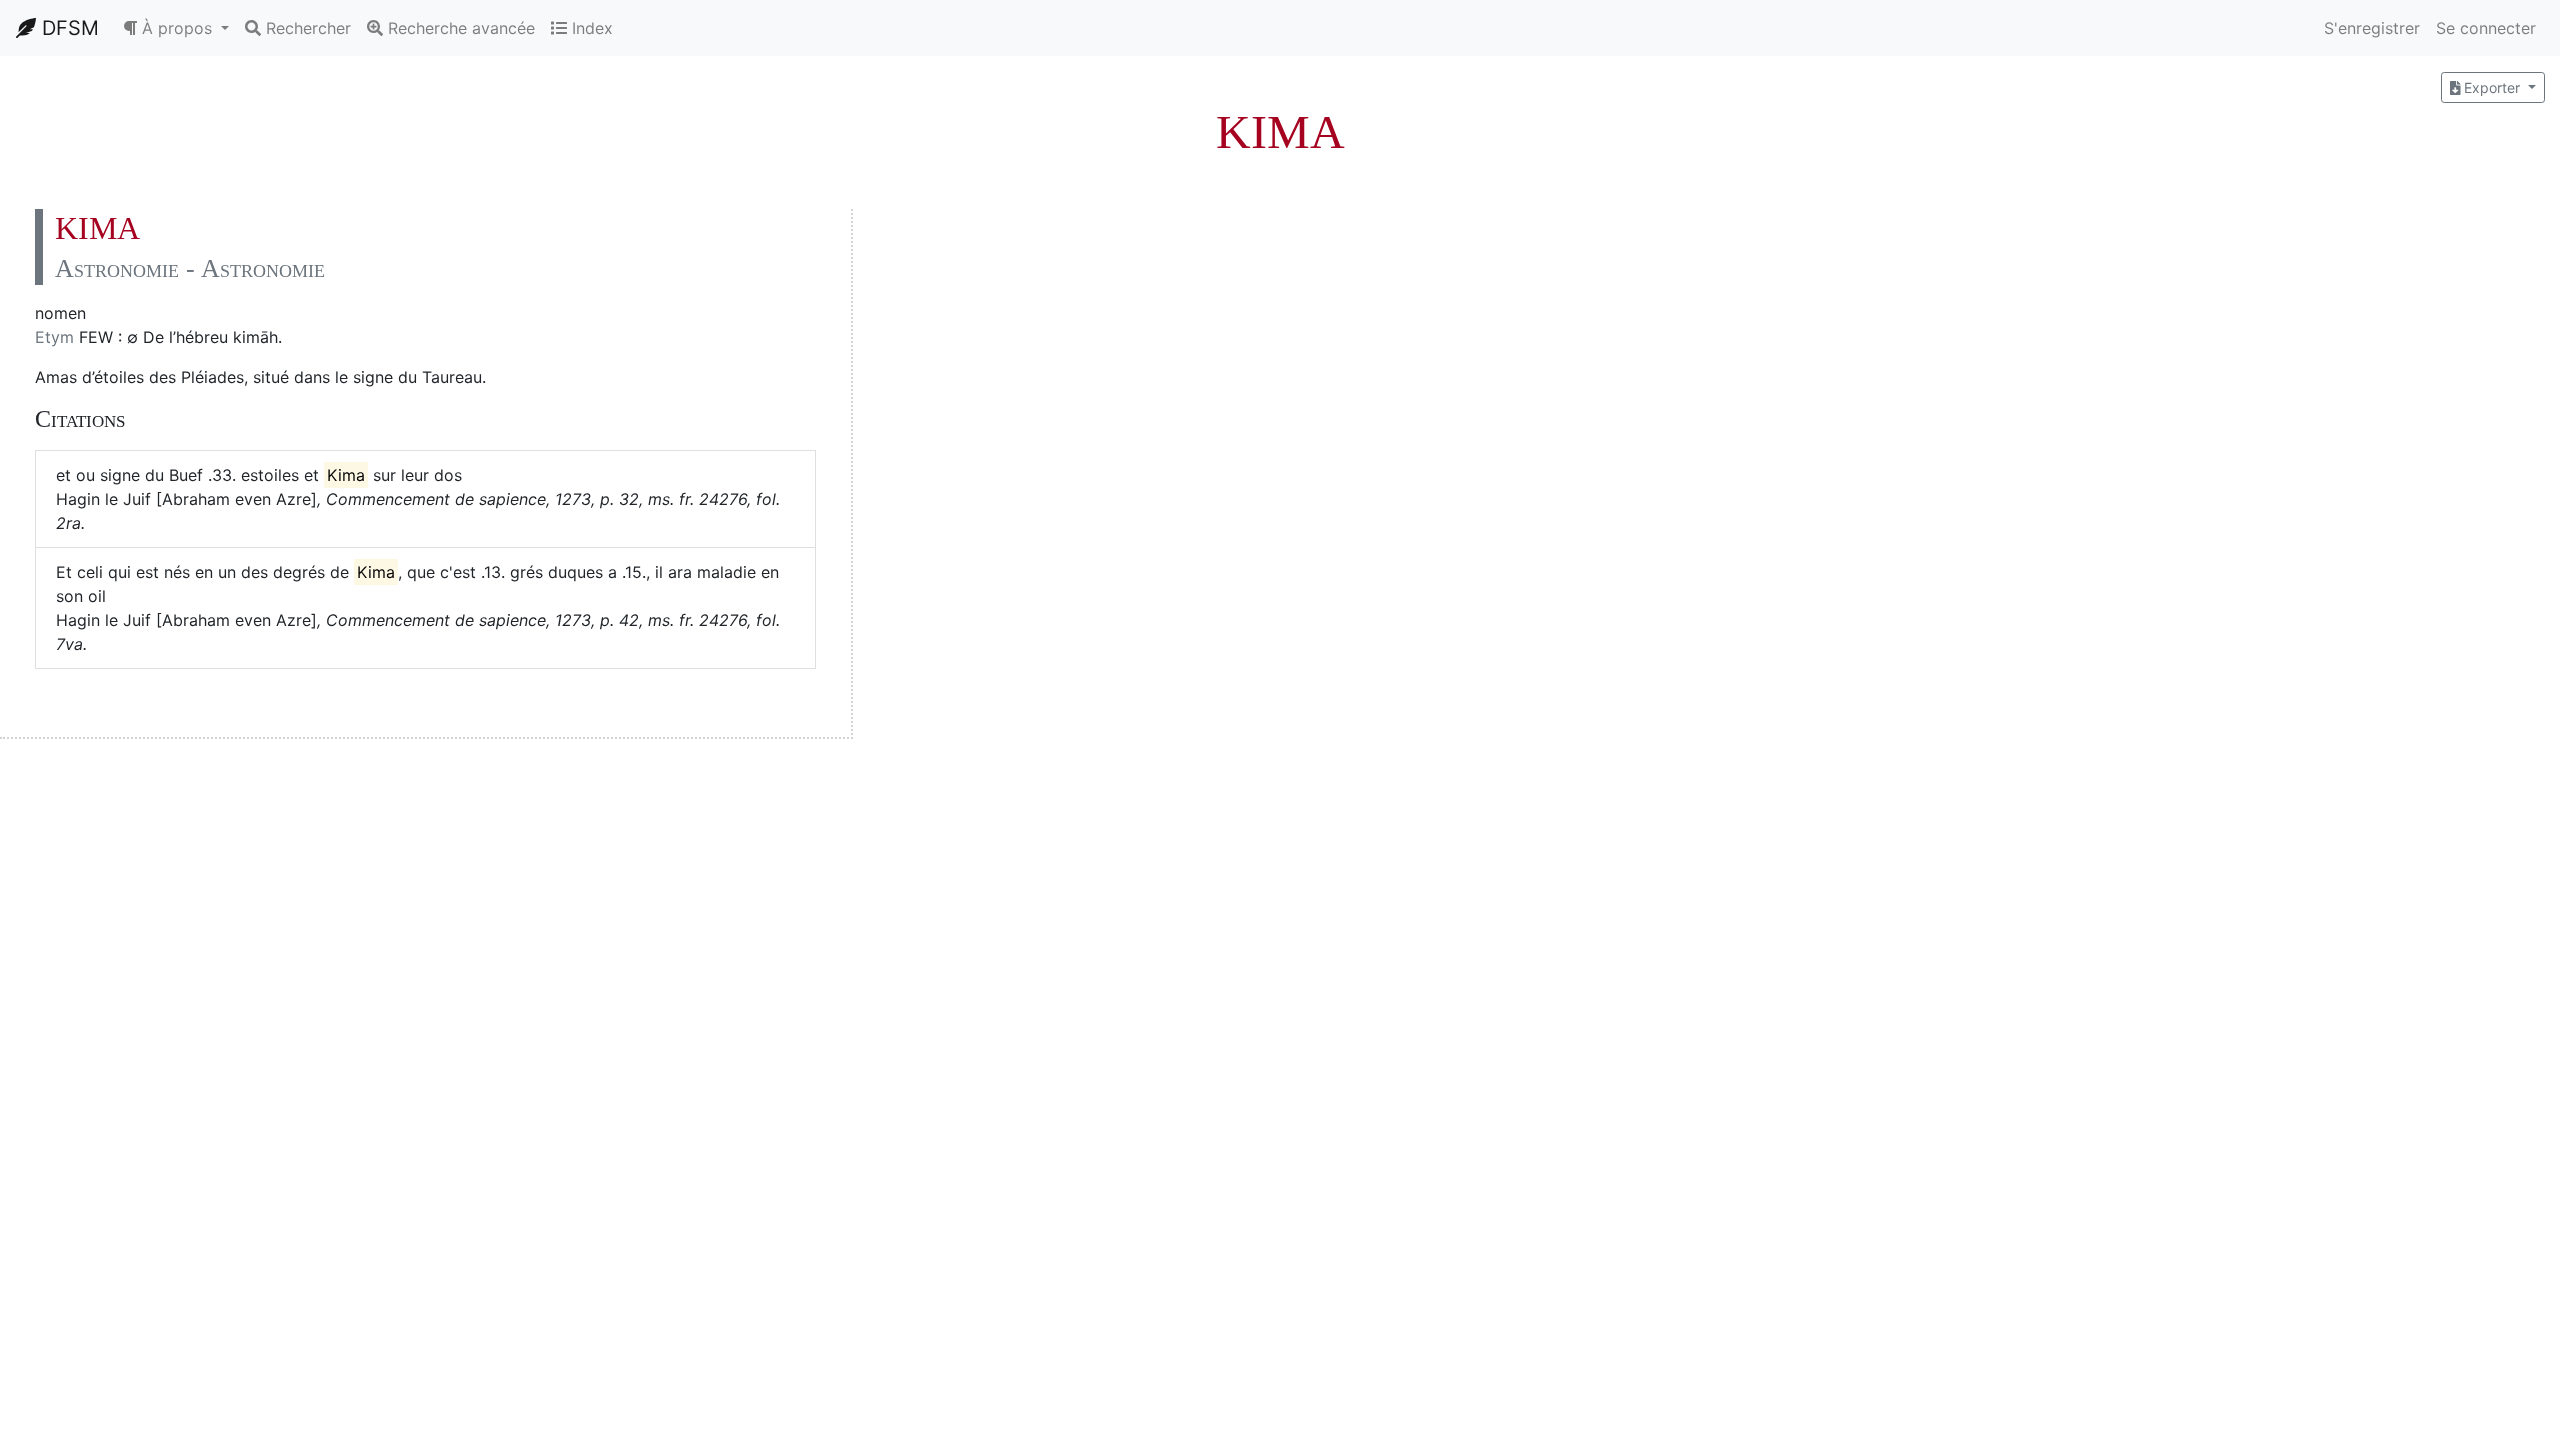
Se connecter (2486, 28)
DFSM (67, 28)
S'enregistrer (2372, 28)
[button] (176, 28)
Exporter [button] (2492, 87)
